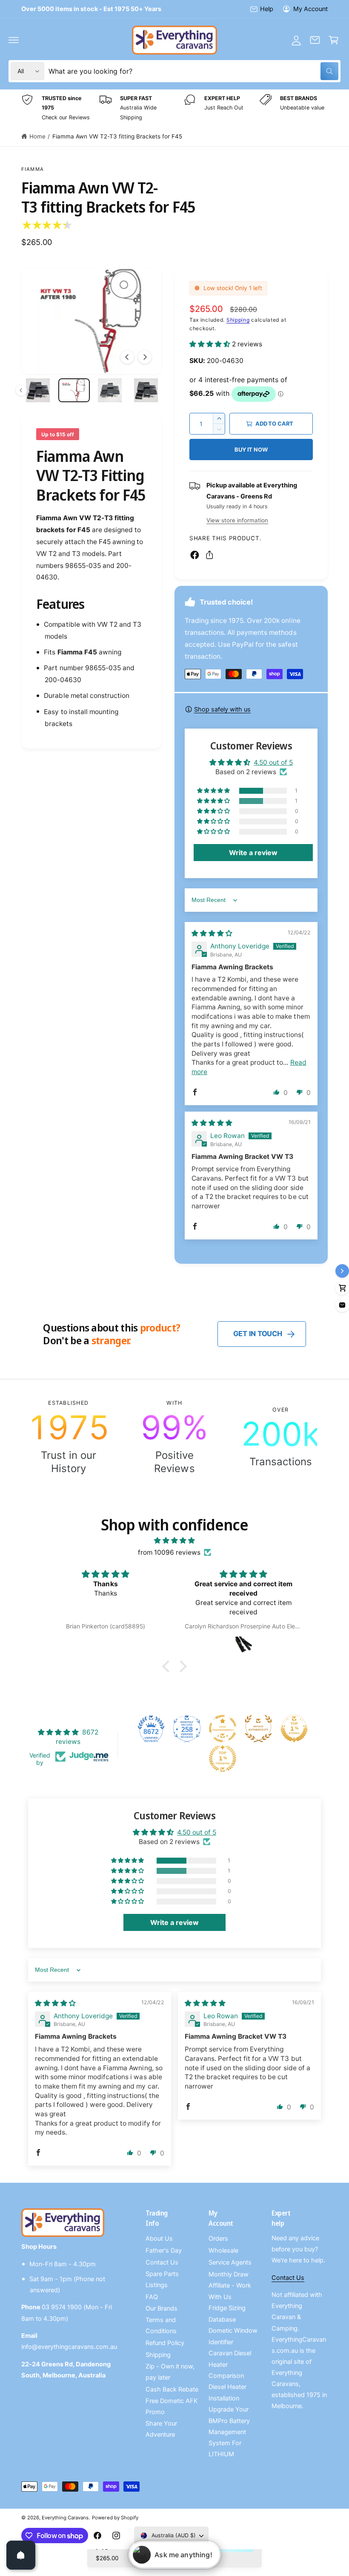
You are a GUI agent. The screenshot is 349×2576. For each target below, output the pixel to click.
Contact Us (162, 2262)
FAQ (152, 2297)
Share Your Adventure (161, 2429)
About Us (159, 2239)
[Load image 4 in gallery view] (74, 390)
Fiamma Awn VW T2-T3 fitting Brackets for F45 (117, 136)
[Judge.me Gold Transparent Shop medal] (223, 1729)
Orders (218, 2239)
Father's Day (164, 2250)
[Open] (21, 2555)
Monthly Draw (229, 2274)
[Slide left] (127, 357)
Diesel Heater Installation (227, 2392)
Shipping (238, 320)
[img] (212, 933)
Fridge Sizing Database (227, 2314)
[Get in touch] (315, 40)
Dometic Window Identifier (233, 2336)
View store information (237, 520)
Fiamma (33, 169)
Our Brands (162, 2308)
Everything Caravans (65, 2518)
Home (37, 136)
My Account (310, 9)
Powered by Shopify (115, 2518)
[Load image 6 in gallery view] (146, 390)
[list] (174, 108)
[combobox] (193, 71)
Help (267, 9)
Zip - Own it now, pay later (170, 2372)
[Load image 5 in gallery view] (110, 390)
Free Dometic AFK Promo (172, 2406)
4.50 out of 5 (273, 762)
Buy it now (251, 450)
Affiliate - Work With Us (230, 2291)
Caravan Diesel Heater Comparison (230, 2364)
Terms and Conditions (161, 2325)
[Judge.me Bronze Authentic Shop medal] (258, 1729)
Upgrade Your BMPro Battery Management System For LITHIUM (229, 2432)
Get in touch (258, 1334)
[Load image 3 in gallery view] (38, 390)
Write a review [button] (253, 853)
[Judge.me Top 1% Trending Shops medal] (223, 1758)
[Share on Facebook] (195, 555)
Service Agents (230, 2262)
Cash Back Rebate (172, 2389)
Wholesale (223, 2250)
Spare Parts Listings (162, 2279)
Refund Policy (165, 2343)
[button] (14, 40)
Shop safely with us (222, 709)
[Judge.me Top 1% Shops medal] (294, 1729)
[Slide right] (145, 357)
